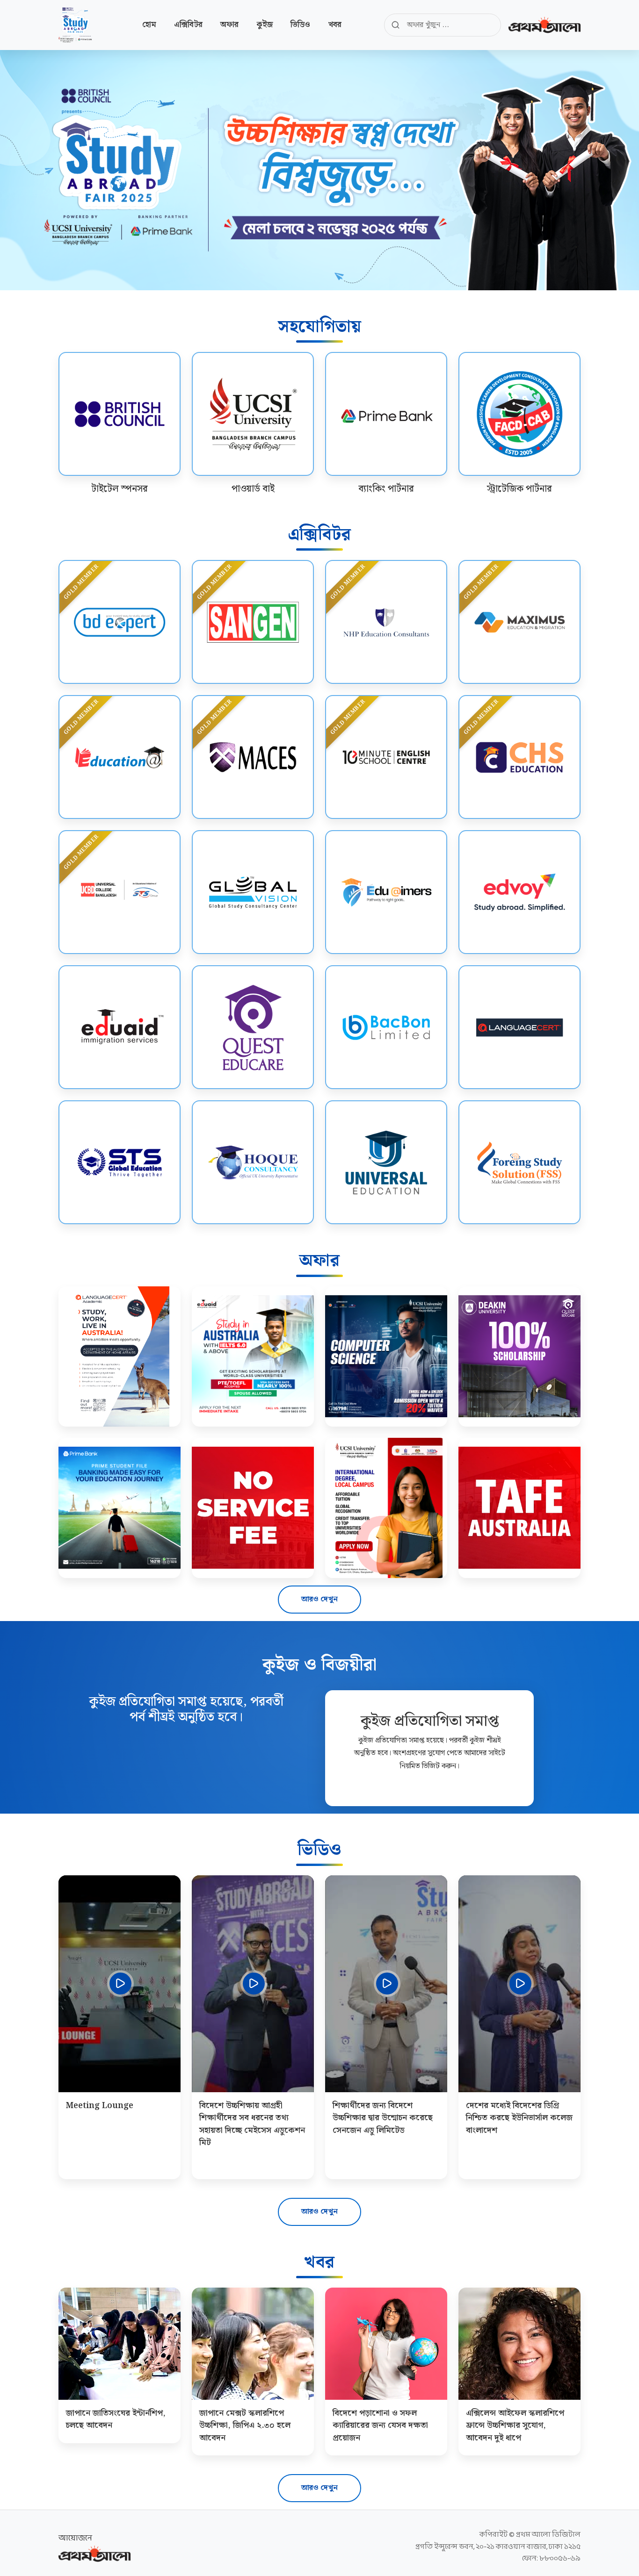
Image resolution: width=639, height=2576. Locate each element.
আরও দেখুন (319, 1599)
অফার (229, 25)
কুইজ (265, 25)
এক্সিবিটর (188, 25)
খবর (335, 25)
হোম (149, 25)
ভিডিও (300, 25)
